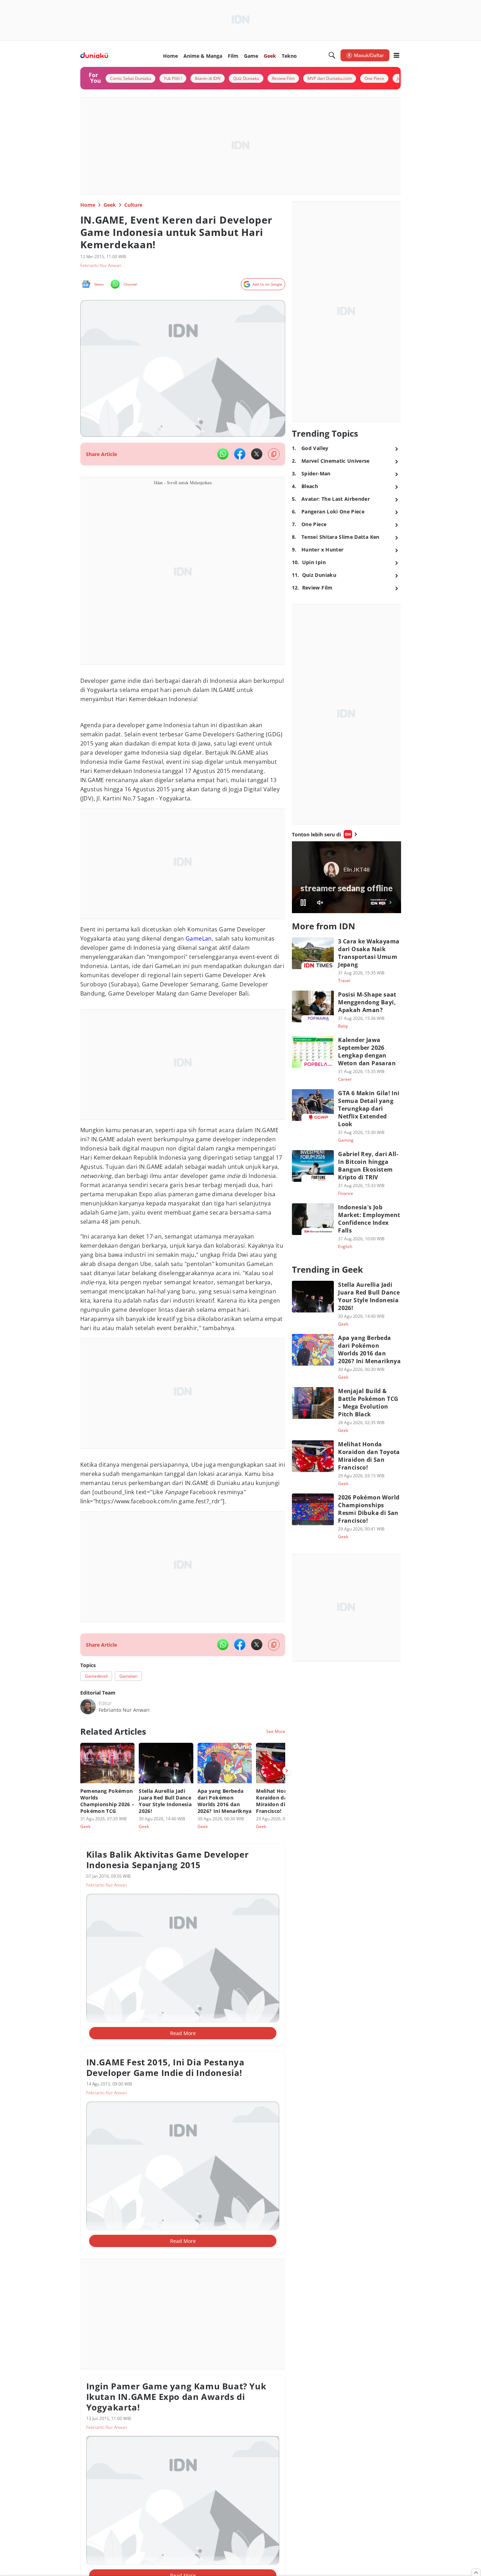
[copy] (274, 454)
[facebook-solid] (240, 454)
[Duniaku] (94, 55)
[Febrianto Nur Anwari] (88, 1707)
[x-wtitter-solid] (257, 454)
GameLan (199, 938)
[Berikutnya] (287, 1771)
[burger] (396, 55)
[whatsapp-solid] (223, 454)
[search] (332, 55)
